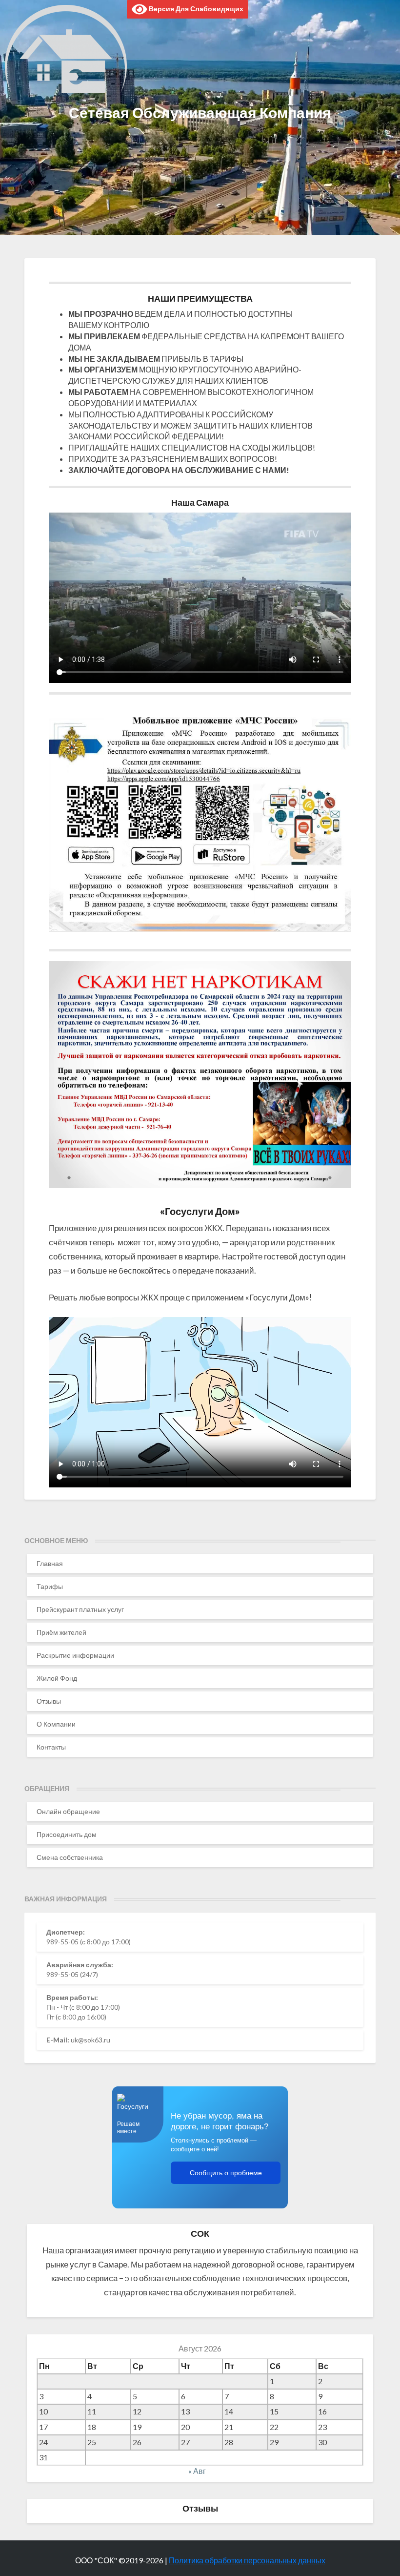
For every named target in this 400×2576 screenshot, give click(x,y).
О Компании (56, 1724)
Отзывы (49, 1701)
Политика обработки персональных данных (247, 2560)
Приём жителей (61, 1632)
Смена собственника (70, 1857)
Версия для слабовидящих (195, 9)
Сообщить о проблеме (226, 2173)
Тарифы (50, 1586)
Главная (50, 1563)
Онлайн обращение (68, 1811)
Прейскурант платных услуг (80, 1609)
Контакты (51, 1747)
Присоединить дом (67, 1834)
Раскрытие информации (75, 1655)
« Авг (197, 2471)
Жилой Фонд (57, 1678)
